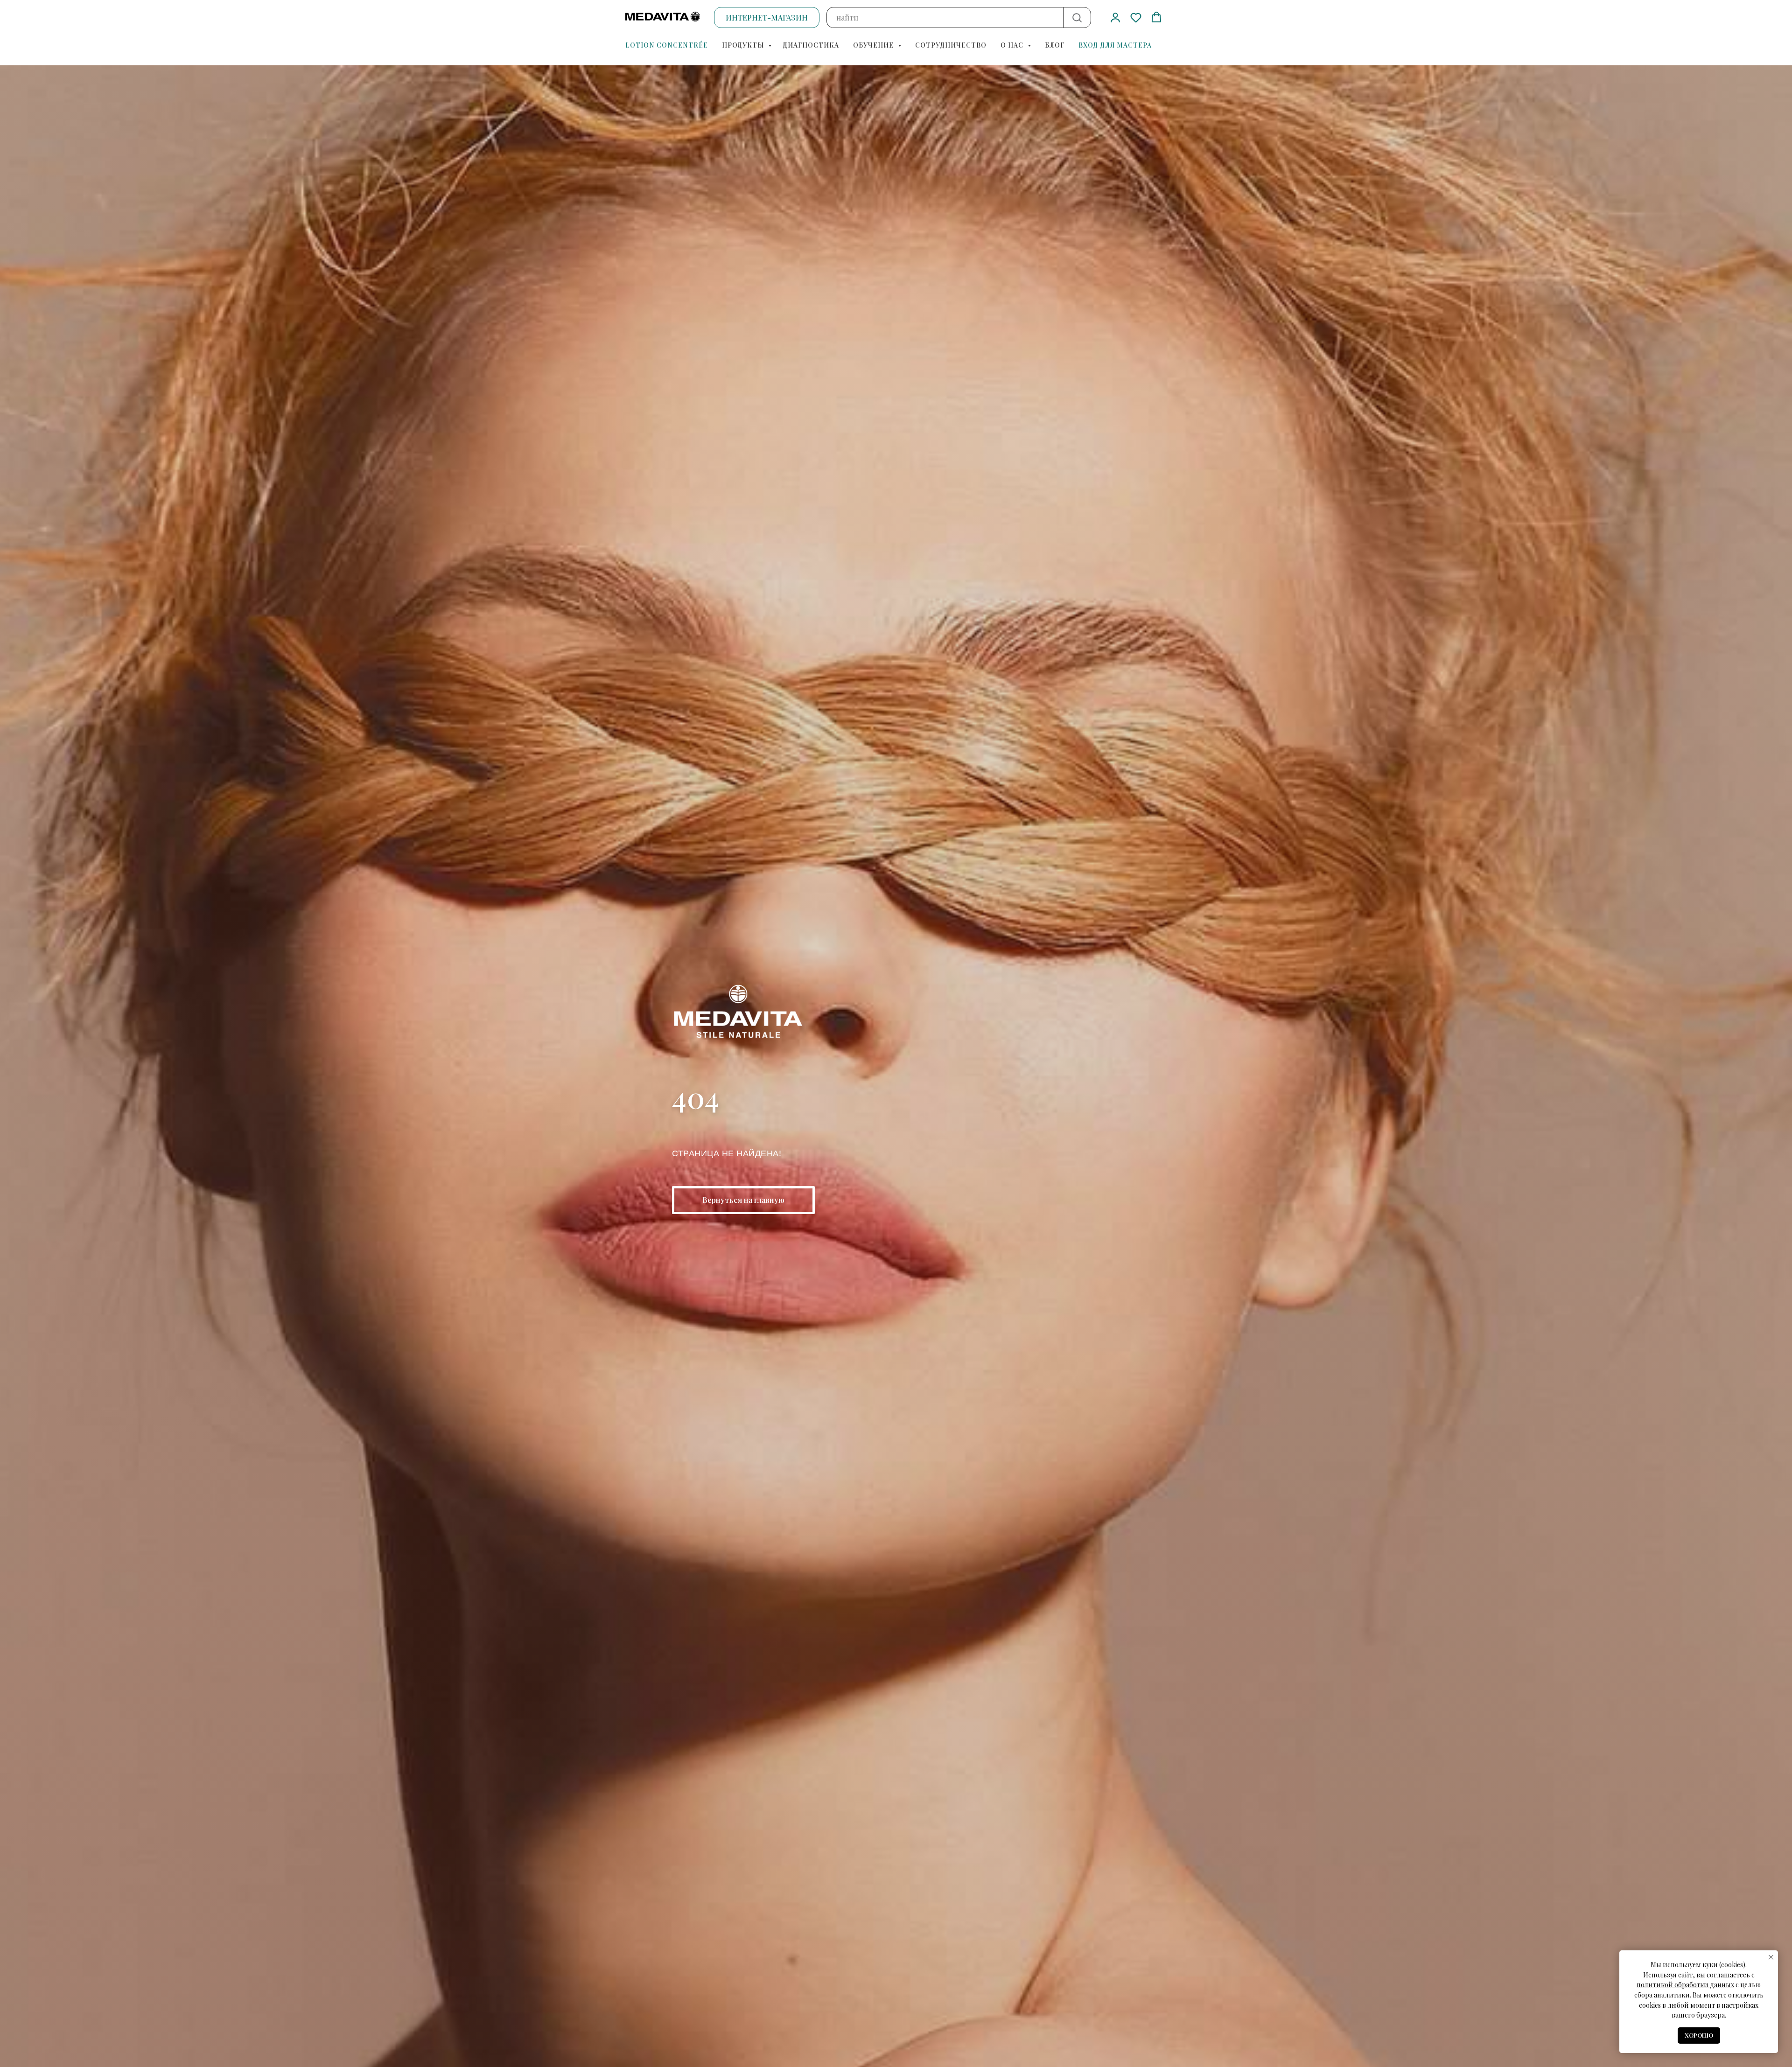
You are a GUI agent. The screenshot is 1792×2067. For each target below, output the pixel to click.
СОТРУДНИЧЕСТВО (951, 45)
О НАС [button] (1013, 45)
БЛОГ (1055, 45)
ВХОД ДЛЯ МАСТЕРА (1115, 45)
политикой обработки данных (1685, 1985)
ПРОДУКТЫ (744, 45)
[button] (1115, 17)
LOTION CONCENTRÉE (667, 45)
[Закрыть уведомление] (1771, 1957)
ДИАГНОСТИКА (811, 45)
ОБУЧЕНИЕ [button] (874, 45)
